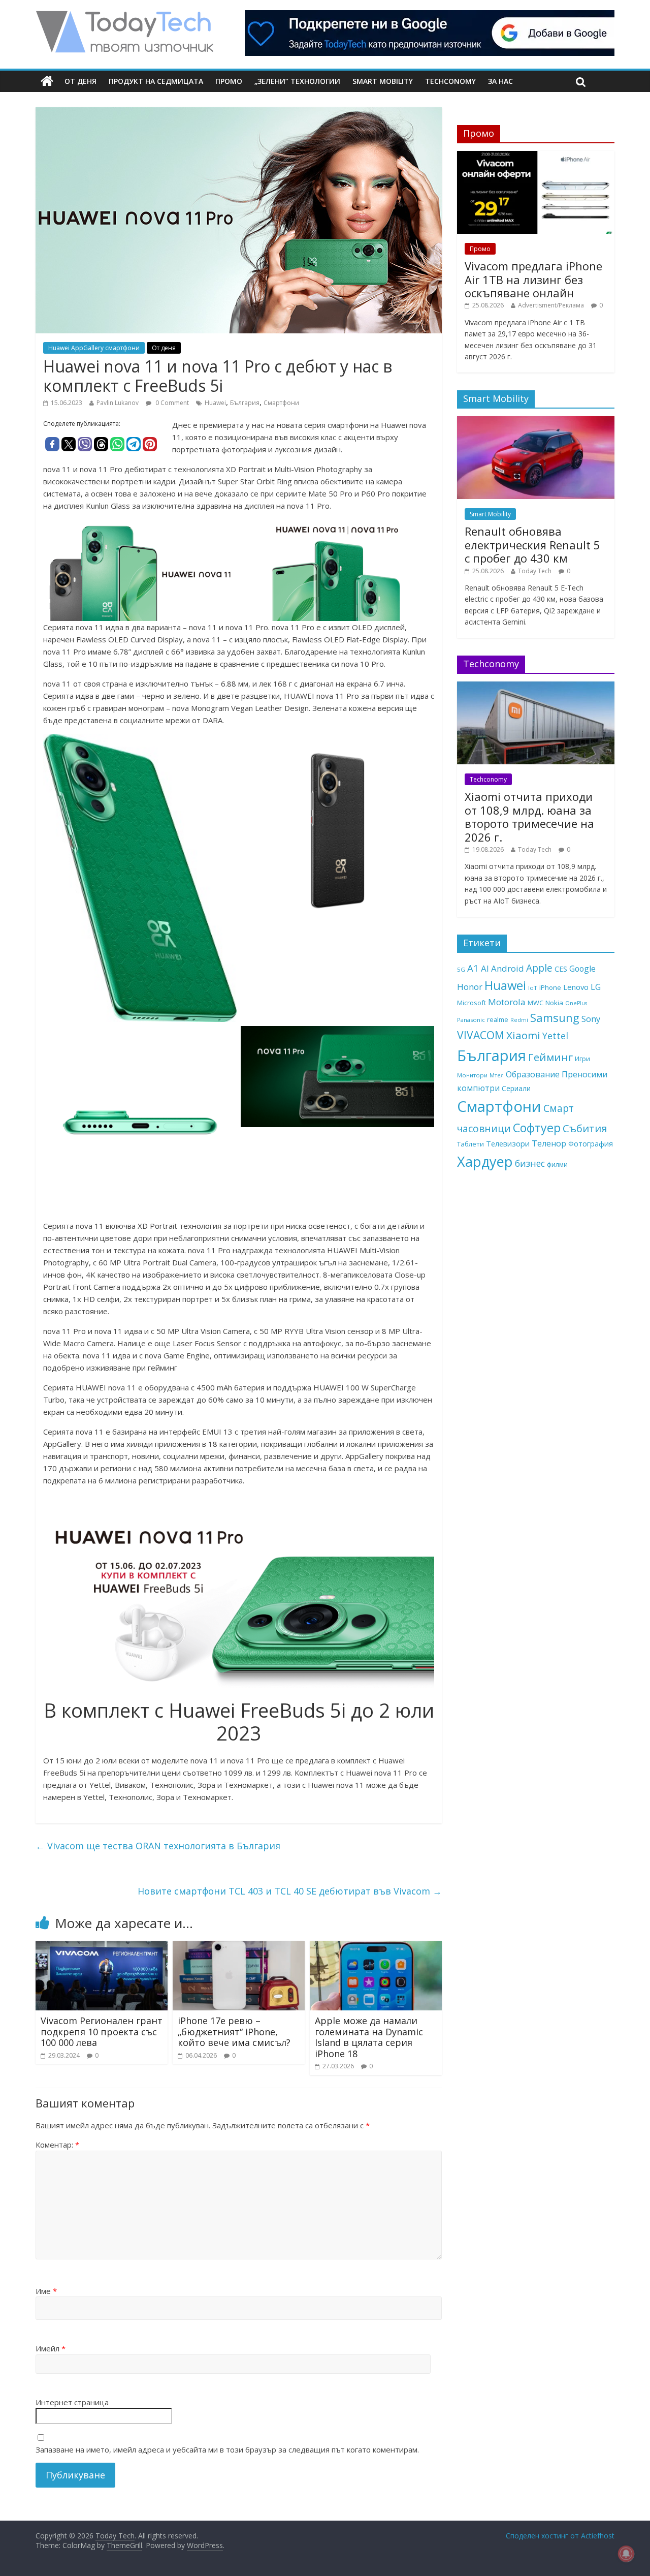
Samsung (555, 1017)
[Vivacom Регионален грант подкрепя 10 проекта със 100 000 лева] (102, 1947)
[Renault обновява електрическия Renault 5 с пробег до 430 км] (536, 422)
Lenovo (576, 987)
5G (461, 969)
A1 (473, 968)
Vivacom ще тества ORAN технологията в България (158, 1846)
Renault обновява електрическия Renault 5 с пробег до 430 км (532, 545)
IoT (533, 988)
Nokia (554, 1003)
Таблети (470, 1144)
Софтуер (537, 1128)
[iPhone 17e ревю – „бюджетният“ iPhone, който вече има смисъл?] (239, 1947)
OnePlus (576, 1003)
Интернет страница (72, 2402)
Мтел (497, 1075)
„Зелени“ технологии (297, 81)
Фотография (591, 1143)
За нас (500, 81)
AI (485, 968)
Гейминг (550, 1057)
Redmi (519, 1020)
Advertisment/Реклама (551, 305)
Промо (229, 81)
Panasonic (471, 1020)
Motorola (507, 1002)
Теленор (549, 1143)
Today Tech (535, 571)
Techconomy (450, 81)
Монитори (472, 1075)
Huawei (215, 403)
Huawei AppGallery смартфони (94, 348)
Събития (585, 1128)
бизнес (530, 1163)
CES (561, 969)
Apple (539, 968)
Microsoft (472, 1003)
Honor (470, 987)
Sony (591, 1019)
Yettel (555, 1036)
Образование (533, 1074)
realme (498, 1019)
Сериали (516, 1088)
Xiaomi (523, 1035)
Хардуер (485, 1161)
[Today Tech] (124, 16)
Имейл (51, 2348)
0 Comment (171, 403)
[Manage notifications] (626, 2554)
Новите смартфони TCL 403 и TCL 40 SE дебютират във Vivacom (290, 1891)
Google (582, 969)
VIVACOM (481, 1035)
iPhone (550, 987)
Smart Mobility (383, 81)
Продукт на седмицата (156, 81)
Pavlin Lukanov (118, 403)
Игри (582, 1059)
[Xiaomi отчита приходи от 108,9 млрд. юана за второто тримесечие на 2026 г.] (536, 687)
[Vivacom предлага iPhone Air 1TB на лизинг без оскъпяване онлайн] (536, 156)
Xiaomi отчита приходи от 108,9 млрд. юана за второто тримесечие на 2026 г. (529, 816)
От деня (80, 81)
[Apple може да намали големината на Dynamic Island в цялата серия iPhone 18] (376, 1947)
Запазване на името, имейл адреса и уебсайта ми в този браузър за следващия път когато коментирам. (227, 2449)
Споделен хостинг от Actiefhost (560, 2536)
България (245, 403)
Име (46, 2291)
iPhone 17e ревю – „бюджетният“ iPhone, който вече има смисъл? (234, 2031)
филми (557, 1164)
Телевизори (508, 1143)
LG (596, 987)
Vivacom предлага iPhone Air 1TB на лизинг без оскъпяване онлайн (533, 279)
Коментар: (57, 2145)
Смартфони (281, 403)
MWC (535, 1003)
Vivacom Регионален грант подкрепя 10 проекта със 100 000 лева (102, 2031)
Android (508, 968)
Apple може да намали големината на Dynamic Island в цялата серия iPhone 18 (369, 2037)
